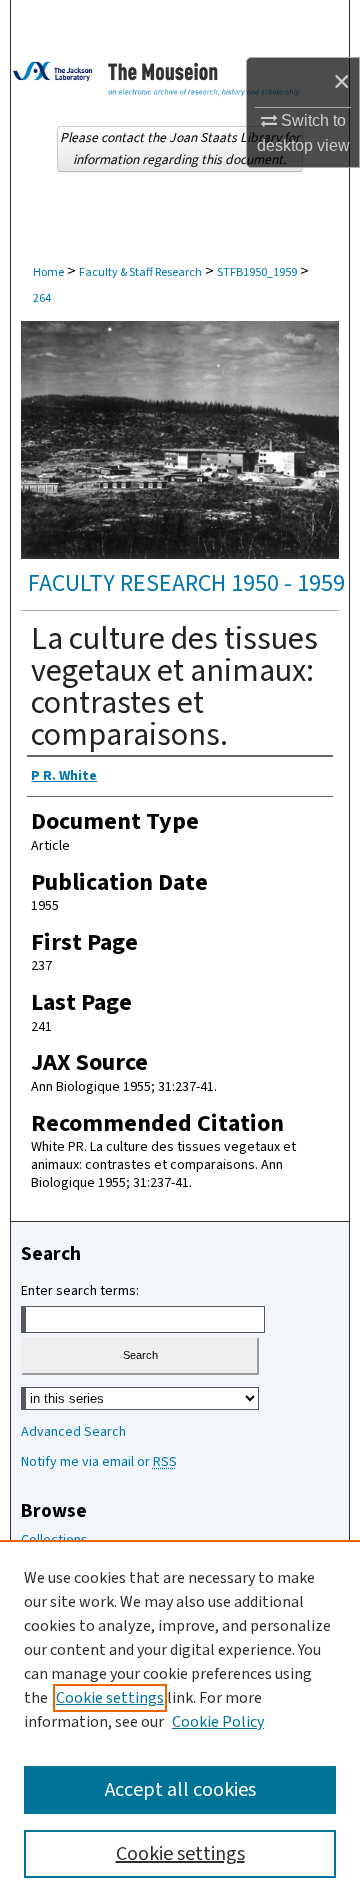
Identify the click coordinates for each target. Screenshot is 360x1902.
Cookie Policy (218, 1722)
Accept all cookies (180, 1790)
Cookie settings (110, 1698)
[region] (180, 1721)
